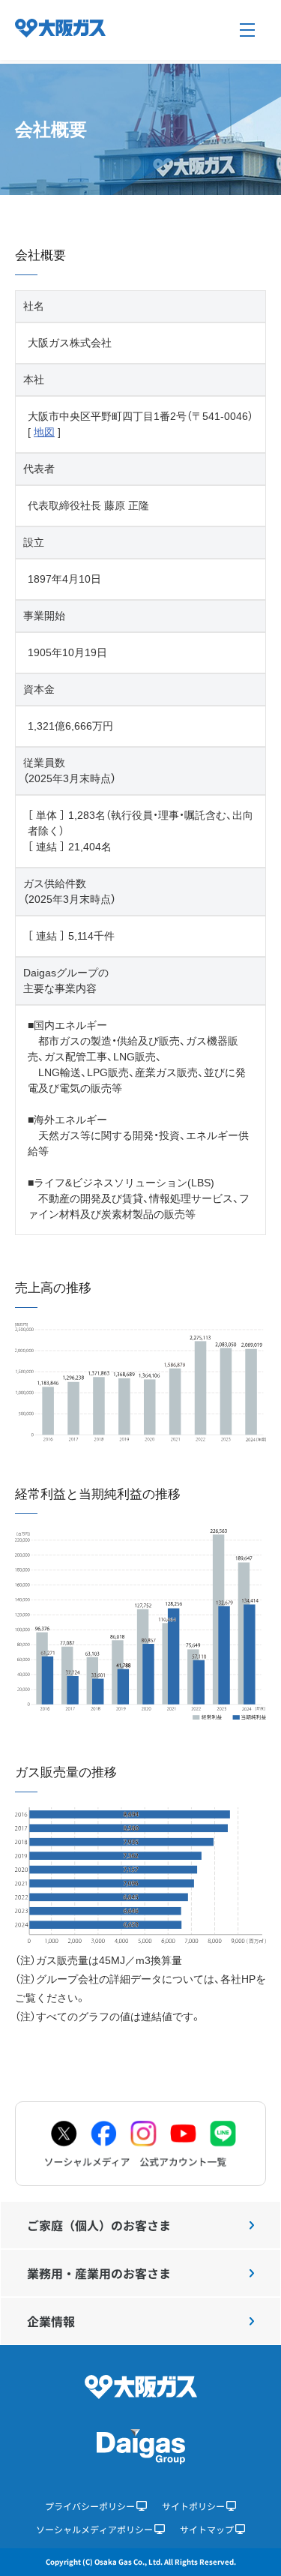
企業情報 (51, 2321)
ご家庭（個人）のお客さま (99, 2225)
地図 (44, 432)
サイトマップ (207, 2529)
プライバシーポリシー (90, 2506)
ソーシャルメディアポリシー (94, 2529)
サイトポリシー (193, 2506)
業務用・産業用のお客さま (99, 2273)
